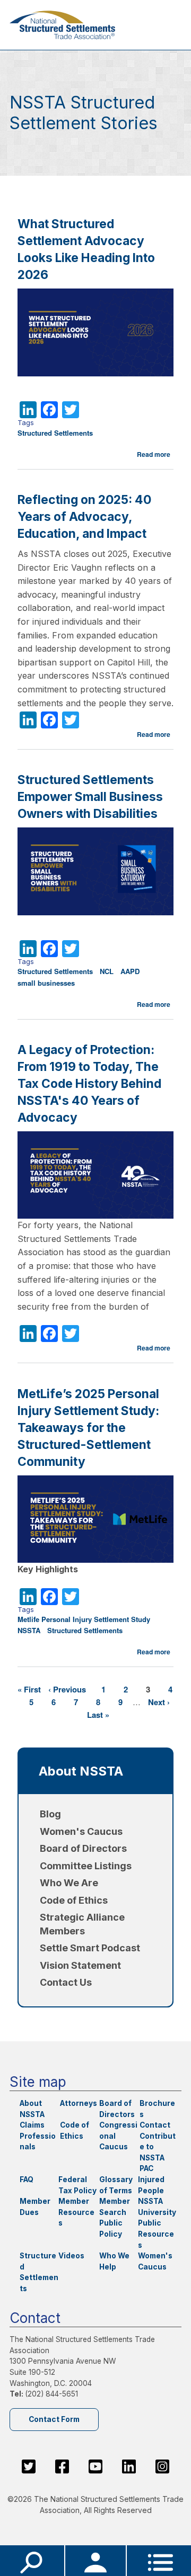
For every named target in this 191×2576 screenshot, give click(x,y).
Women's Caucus (81, 1831)
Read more (154, 454)
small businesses (46, 983)
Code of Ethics (74, 1900)
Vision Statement (80, 1965)
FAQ (27, 2179)
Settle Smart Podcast (90, 1948)
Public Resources (156, 2234)
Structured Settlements (55, 433)
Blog (50, 1814)
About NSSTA (81, 1771)
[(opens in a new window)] (29, 2466)
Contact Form (54, 2419)
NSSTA (29, 1630)
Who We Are (69, 1883)
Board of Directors (83, 1848)
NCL (107, 971)
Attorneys (79, 2103)
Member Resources (76, 2212)
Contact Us (66, 1982)
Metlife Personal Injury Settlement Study (84, 1619)
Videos (71, 2256)
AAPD (130, 971)
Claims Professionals (38, 2136)
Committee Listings (86, 1866)
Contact (155, 2125)
